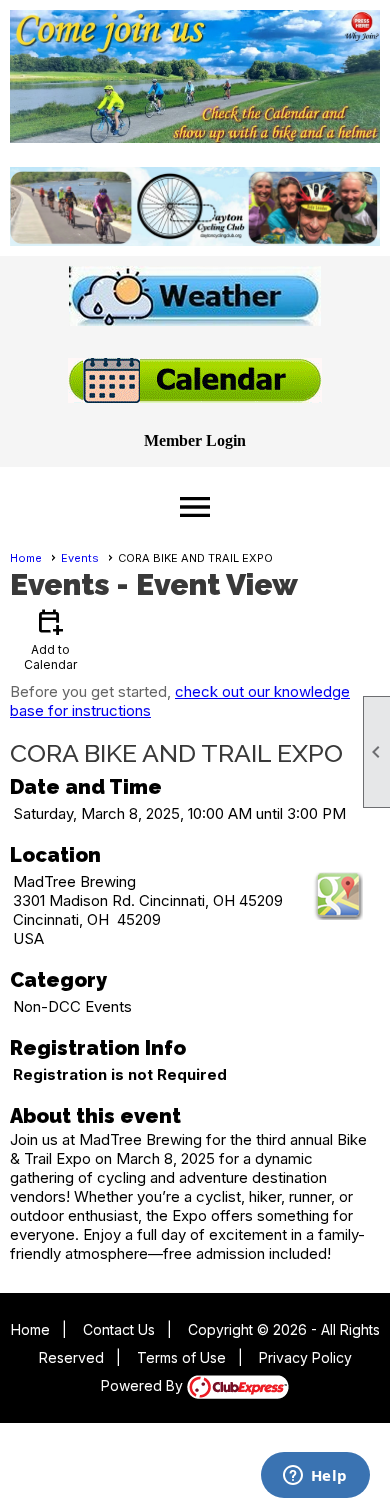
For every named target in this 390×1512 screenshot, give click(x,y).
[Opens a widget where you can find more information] (315, 1477)
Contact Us (119, 1329)
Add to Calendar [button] (50, 638)
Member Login (195, 440)
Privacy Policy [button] (305, 1357)
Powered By (144, 1385)
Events (80, 558)
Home (26, 558)
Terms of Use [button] (181, 1357)
